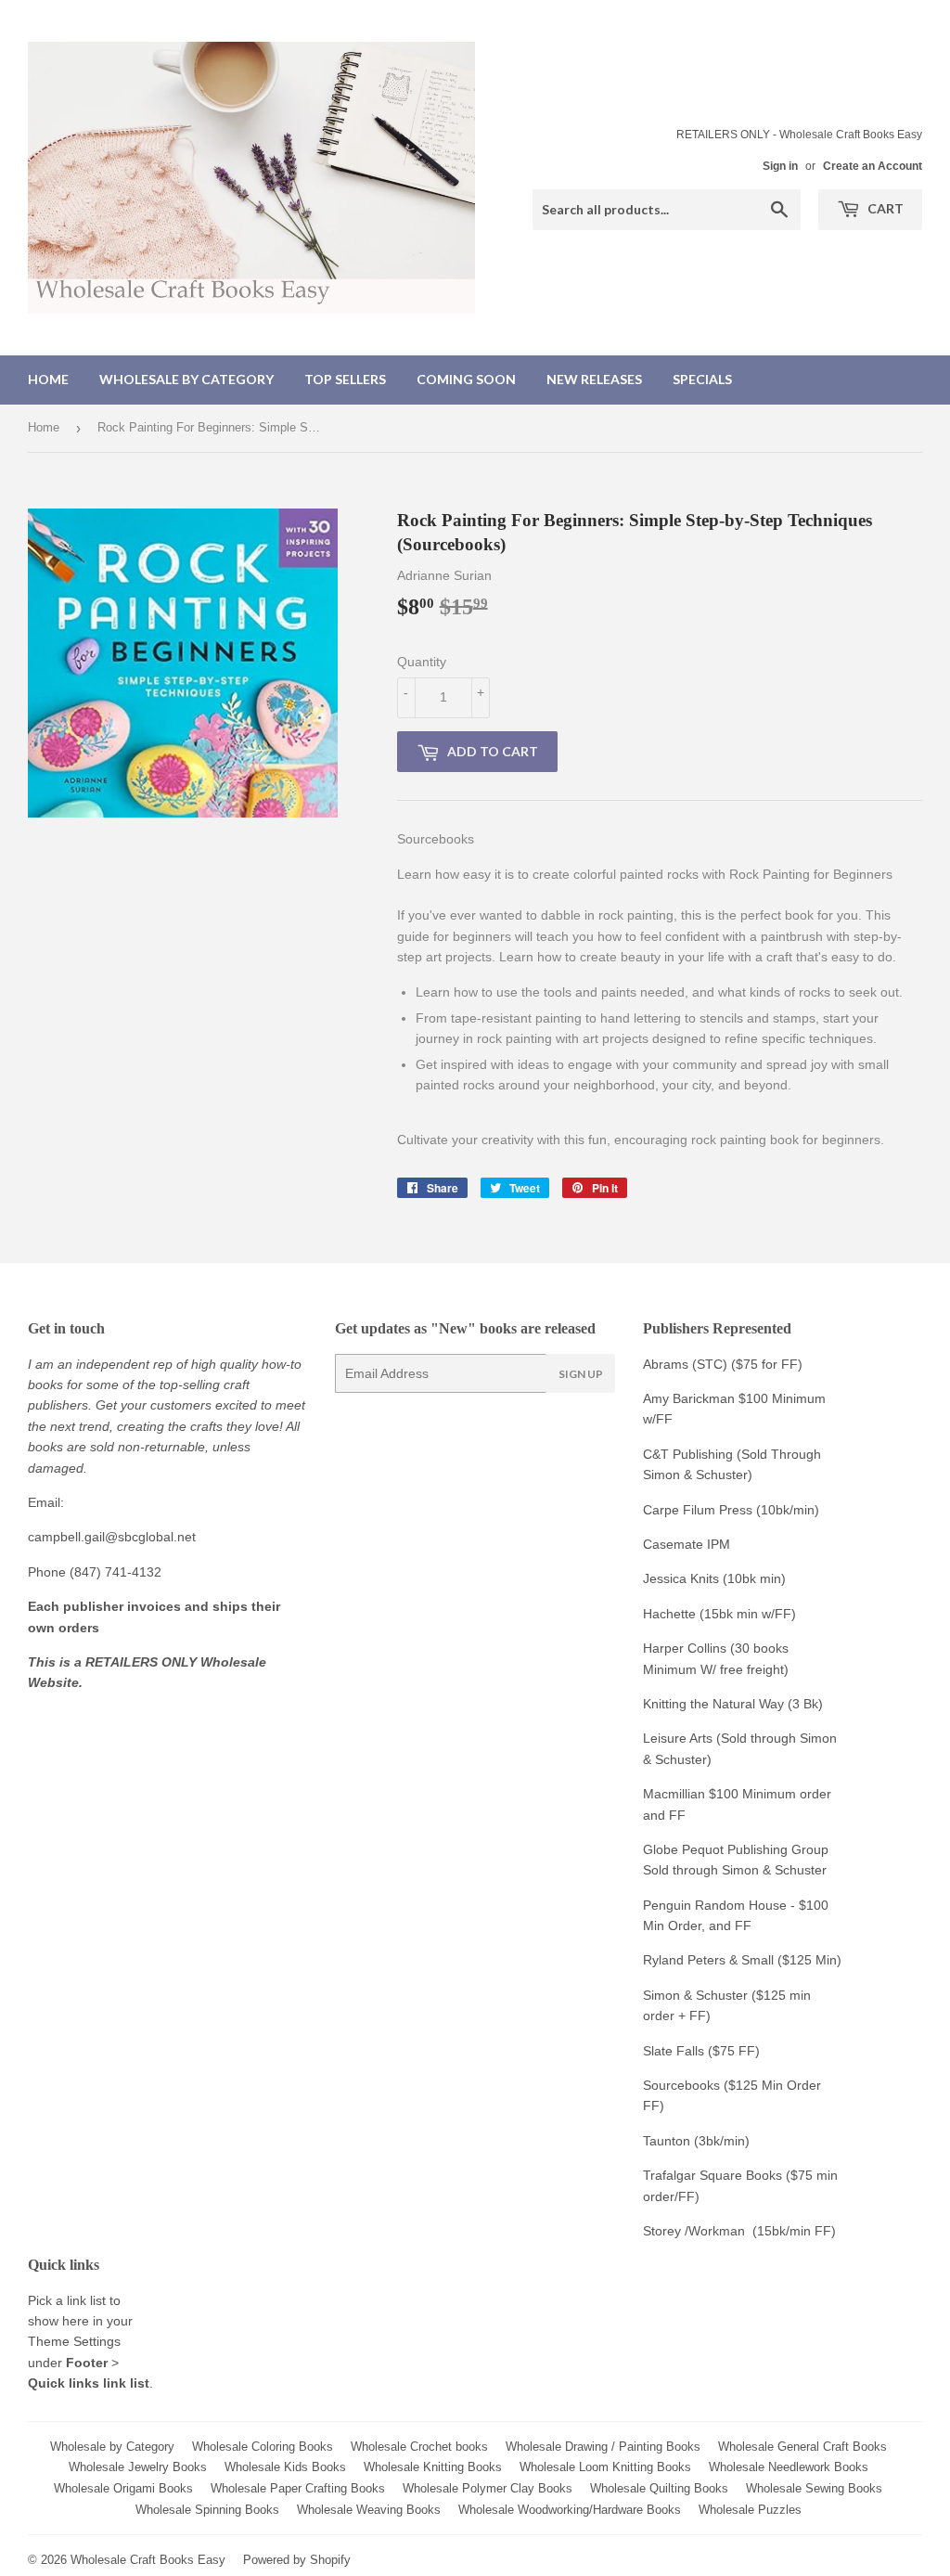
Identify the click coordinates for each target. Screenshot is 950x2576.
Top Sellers (345, 379)
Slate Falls (674, 2051)
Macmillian (674, 1794)
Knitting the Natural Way (713, 1704)
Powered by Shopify (297, 2560)
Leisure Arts (680, 1738)
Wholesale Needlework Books (789, 2467)
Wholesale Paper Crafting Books (298, 2488)
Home (48, 379)
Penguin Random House (715, 1905)
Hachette (669, 1614)
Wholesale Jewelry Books (138, 2467)
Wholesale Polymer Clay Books (488, 2488)
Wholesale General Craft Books (802, 2447)
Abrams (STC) (685, 1364)
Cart (884, 208)
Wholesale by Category (186, 379)
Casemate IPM (687, 1544)
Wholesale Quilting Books (659, 2488)
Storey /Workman (694, 2231)
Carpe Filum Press (698, 1510)
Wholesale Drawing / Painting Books (603, 2447)
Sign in (780, 166)
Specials (702, 379)
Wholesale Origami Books (123, 2488)
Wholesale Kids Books (285, 2467)
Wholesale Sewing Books (814, 2488)
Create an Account (873, 166)
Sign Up (581, 1374)
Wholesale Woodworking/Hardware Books (570, 2510)
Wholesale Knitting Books (433, 2467)
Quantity (422, 662)
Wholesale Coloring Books (263, 2447)
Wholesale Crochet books (419, 2447)
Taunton (667, 2141)
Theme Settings (74, 2341)
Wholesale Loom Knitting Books (605, 2467)
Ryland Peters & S (696, 1960)
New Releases (594, 379)
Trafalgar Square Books (712, 2175)
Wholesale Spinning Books (207, 2510)
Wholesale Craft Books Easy (148, 2560)
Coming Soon (466, 379)
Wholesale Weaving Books (369, 2510)
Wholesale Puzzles (750, 2510)
